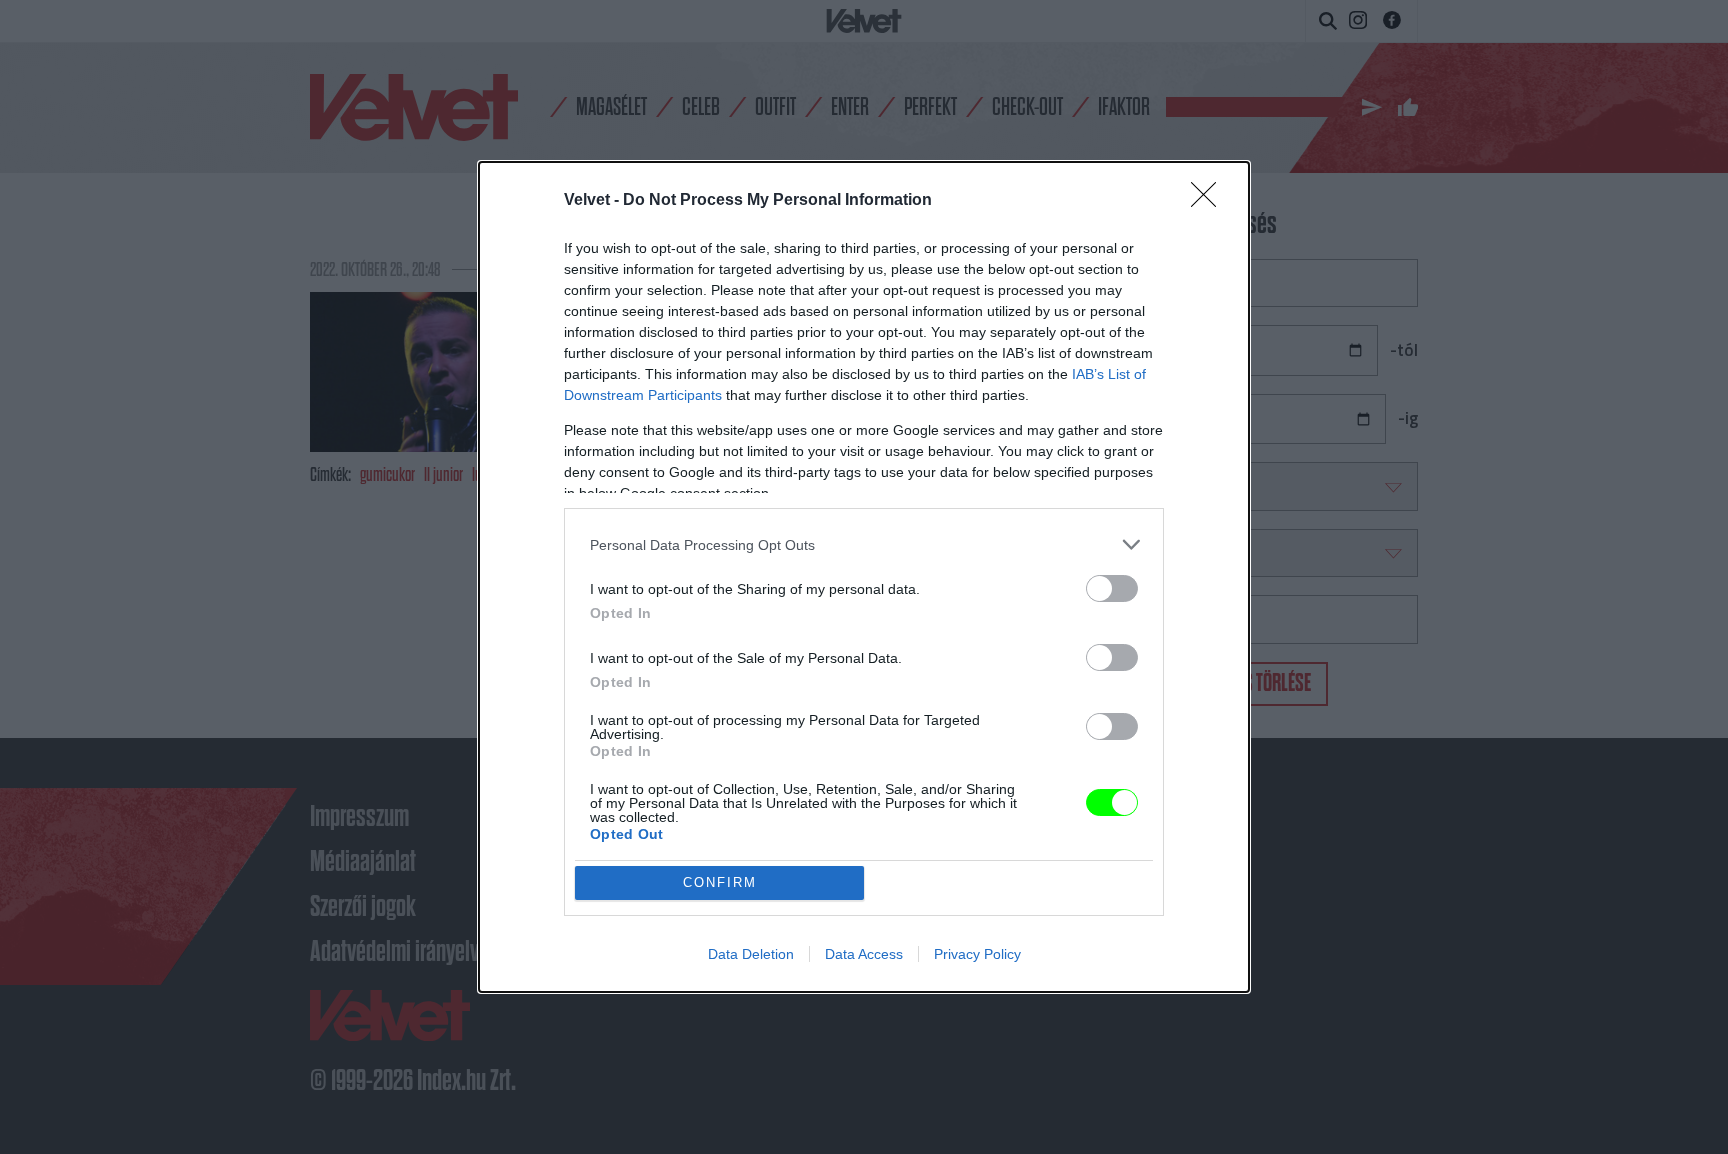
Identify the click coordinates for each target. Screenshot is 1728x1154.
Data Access (864, 954)
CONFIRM (720, 882)
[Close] (1210, 201)
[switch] (1112, 588)
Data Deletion (751, 954)
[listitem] (864, 544)
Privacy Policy (977, 954)
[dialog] (864, 576)
